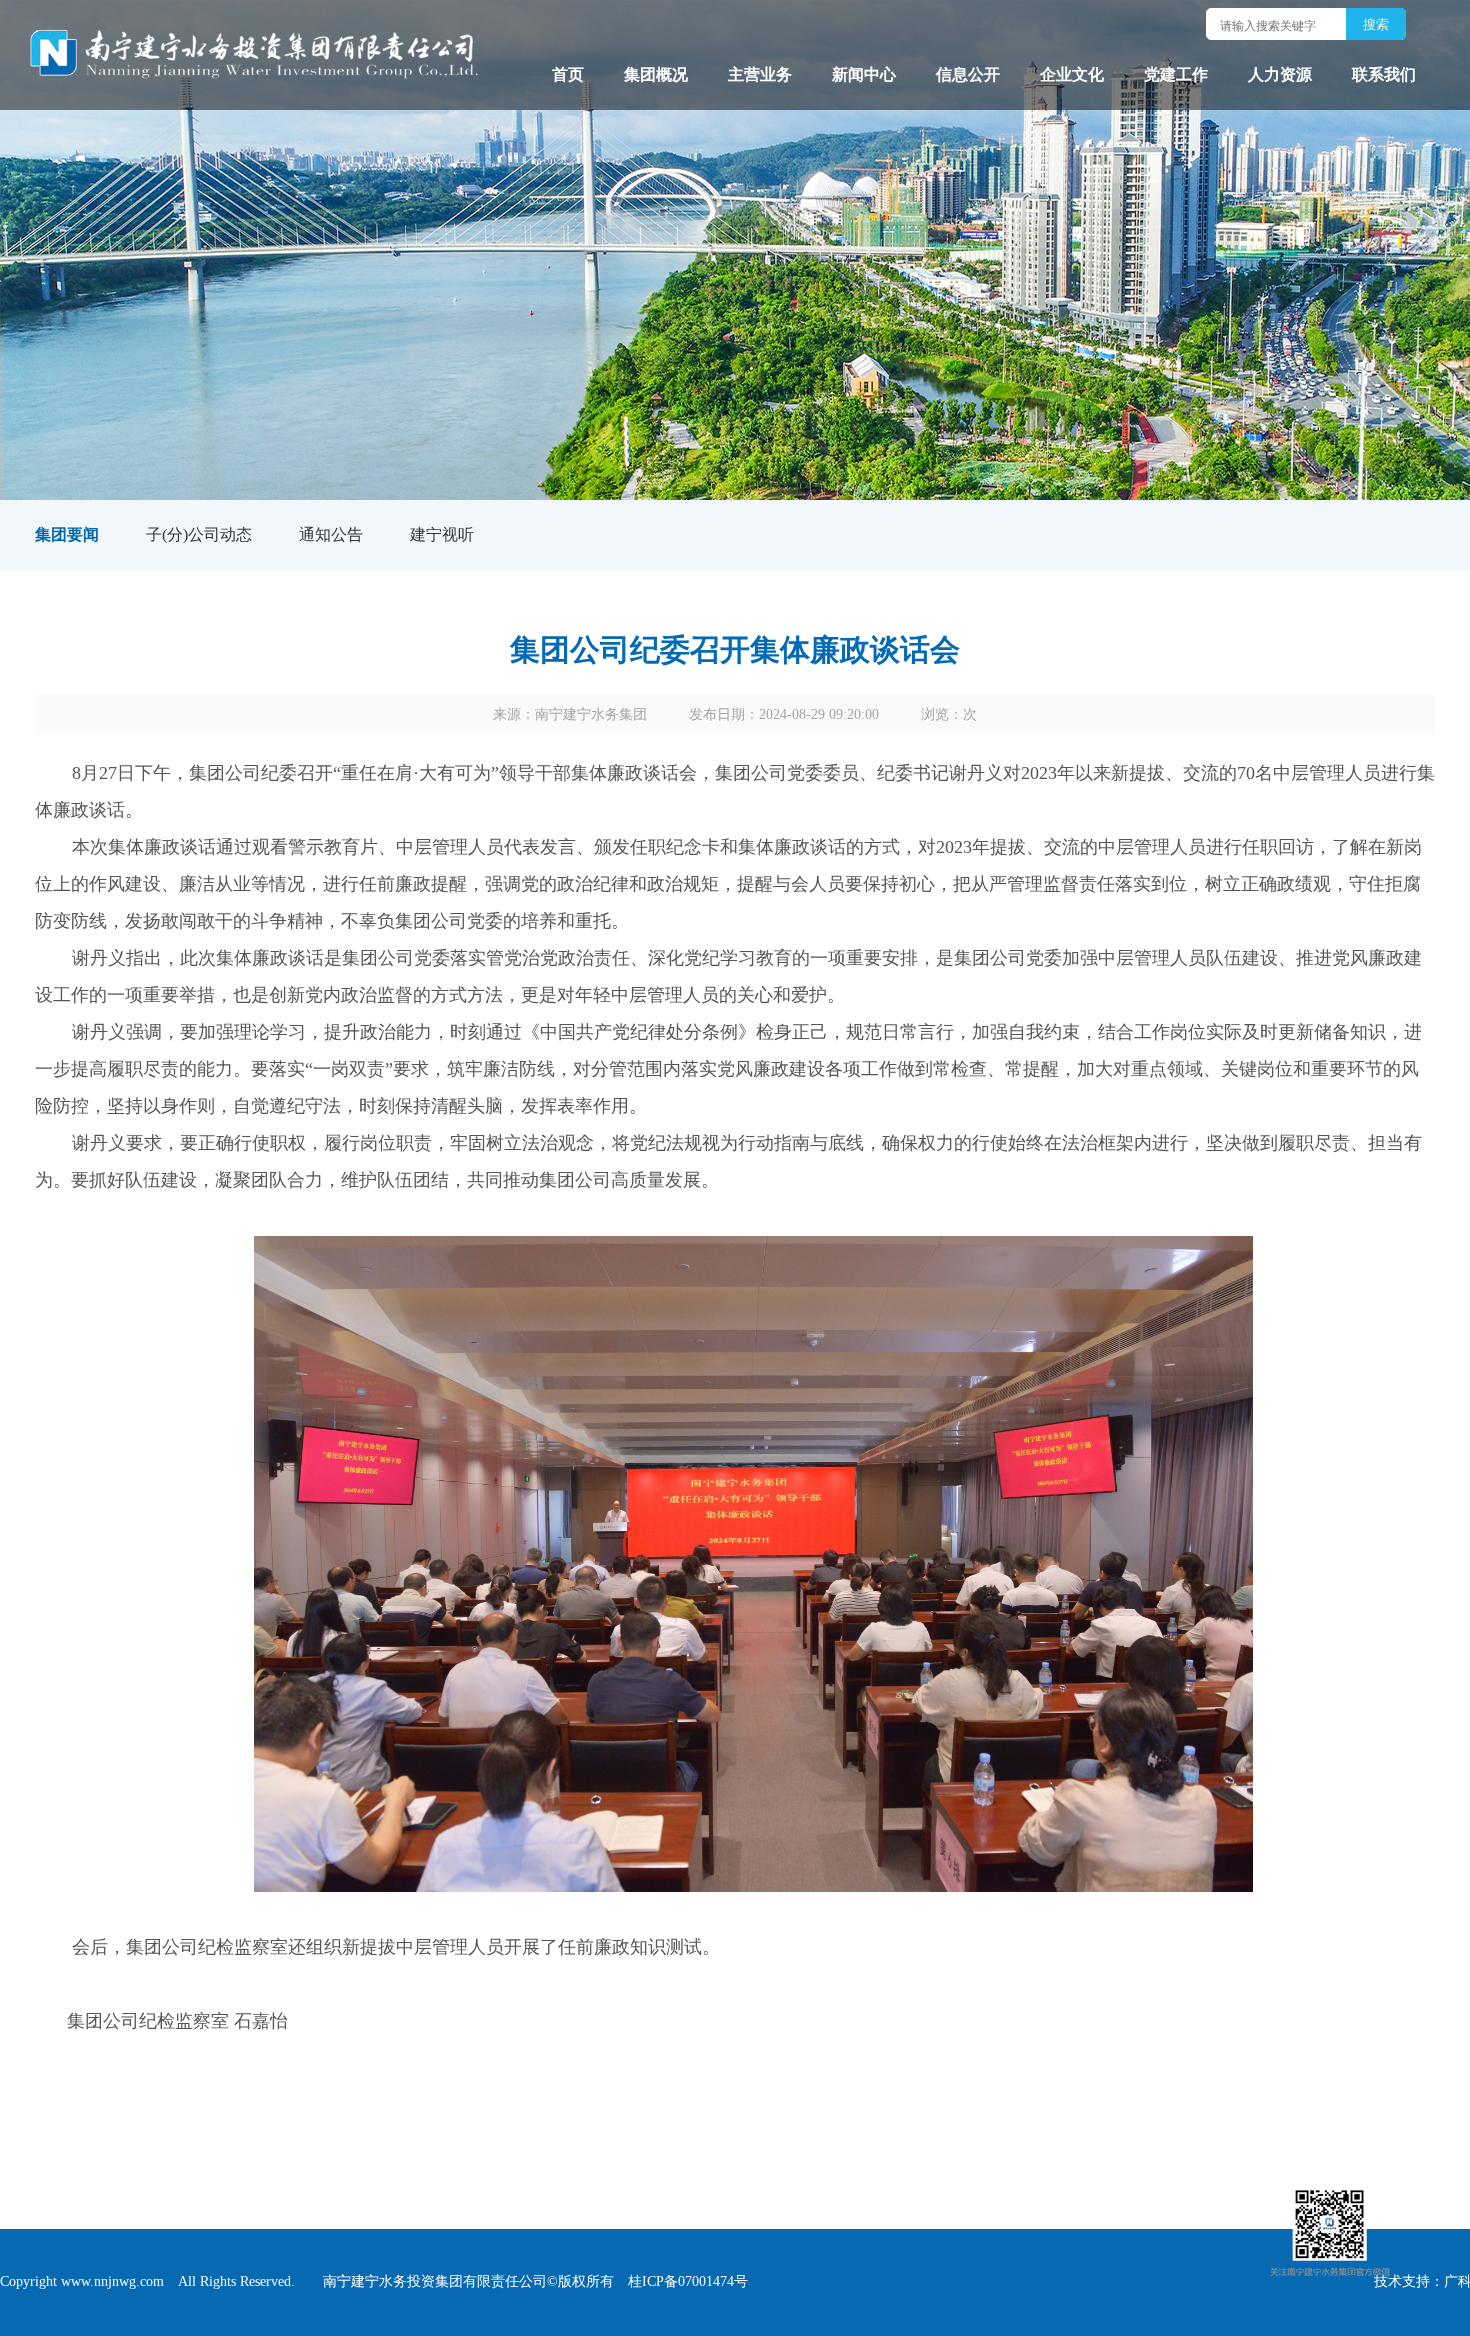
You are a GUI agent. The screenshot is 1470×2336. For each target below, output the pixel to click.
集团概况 (656, 74)
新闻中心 (864, 74)
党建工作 (1176, 74)
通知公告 (331, 534)
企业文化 (1072, 74)
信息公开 (968, 74)
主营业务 (760, 74)
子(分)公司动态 (199, 534)
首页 (568, 74)
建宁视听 (442, 534)
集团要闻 (67, 534)
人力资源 (1280, 74)
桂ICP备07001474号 (688, 2281)
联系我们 (1384, 74)
